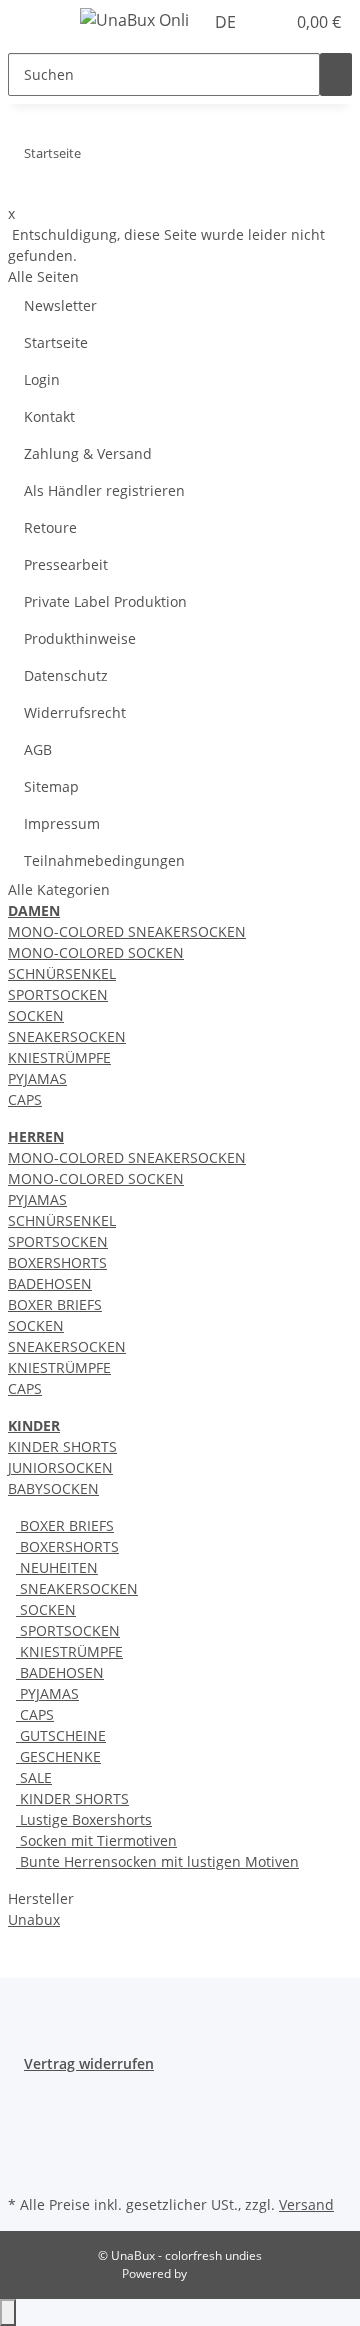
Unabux (34, 1919)
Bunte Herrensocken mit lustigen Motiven (157, 1861)
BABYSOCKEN (53, 1488)
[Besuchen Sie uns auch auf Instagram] (24, 2167)
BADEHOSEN (50, 1283)
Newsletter (60, 305)
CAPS (25, 1099)
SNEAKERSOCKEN (67, 1036)
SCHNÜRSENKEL (62, 973)
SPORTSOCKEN (58, 994)
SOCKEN (36, 1015)
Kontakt (49, 416)
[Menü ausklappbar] (33, 23)
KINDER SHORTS (62, 1446)
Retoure (50, 527)
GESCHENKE (58, 1756)
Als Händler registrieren (104, 490)
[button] (270, 22)
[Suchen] (336, 74)
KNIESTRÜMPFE (59, 1057)
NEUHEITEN (57, 1567)
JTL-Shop (214, 2273)
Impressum (62, 823)
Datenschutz (66, 675)
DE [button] (227, 22)
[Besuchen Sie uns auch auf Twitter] (24, 2121)
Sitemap (51, 786)
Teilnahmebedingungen (104, 860)
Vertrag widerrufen (89, 2063)
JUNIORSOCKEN (60, 1467)
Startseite (56, 342)
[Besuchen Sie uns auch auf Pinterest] (24, 2144)
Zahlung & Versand (88, 453)
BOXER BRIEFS (55, 1304)
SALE (34, 1777)
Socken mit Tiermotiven (96, 1840)
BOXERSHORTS (57, 1262)
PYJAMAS (37, 1078)
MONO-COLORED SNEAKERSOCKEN (127, 931)
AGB (38, 749)
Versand (306, 2204)
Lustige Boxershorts (84, 1819)
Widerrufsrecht (75, 712)
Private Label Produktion (105, 601)
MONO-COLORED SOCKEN (96, 952)
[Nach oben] (8, 2312)
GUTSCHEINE (61, 1735)
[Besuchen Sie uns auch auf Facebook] (24, 2098)
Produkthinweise (80, 638)
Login (42, 379)
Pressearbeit (66, 564)
